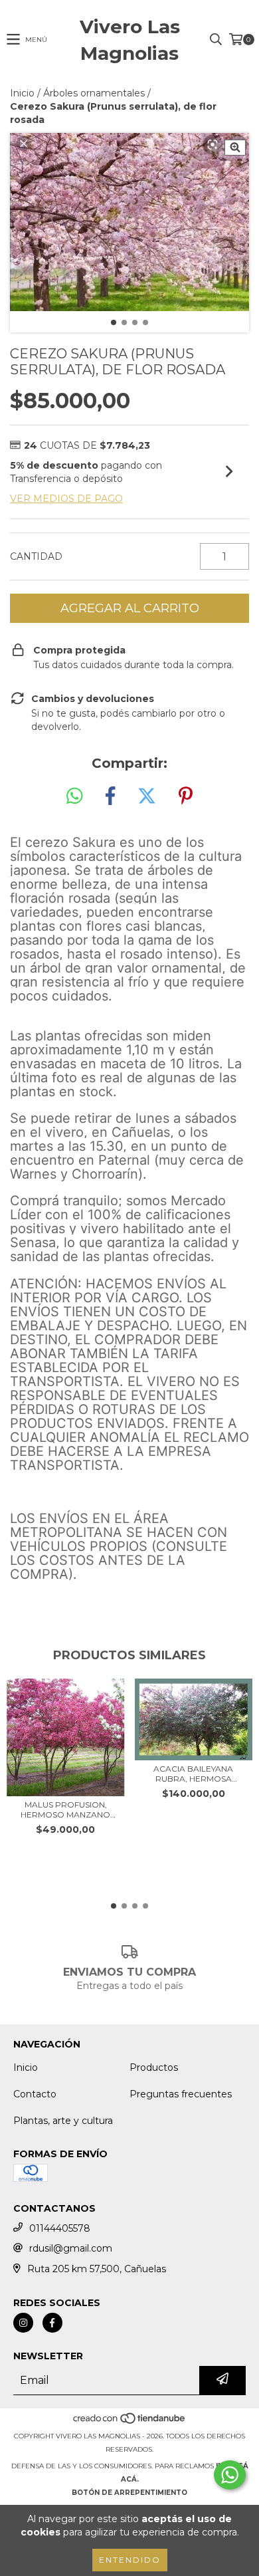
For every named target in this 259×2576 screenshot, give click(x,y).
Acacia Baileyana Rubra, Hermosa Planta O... (193, 1774)
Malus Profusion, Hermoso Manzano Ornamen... (65, 1810)
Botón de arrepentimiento (129, 2493)
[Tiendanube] (130, 2423)
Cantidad (36, 556)
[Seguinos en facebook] (52, 2323)
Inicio (22, 93)
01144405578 (60, 2228)
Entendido (130, 2560)
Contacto (35, 2094)
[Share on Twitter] (147, 796)
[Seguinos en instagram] (23, 2323)
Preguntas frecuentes (181, 2094)
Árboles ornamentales (94, 93)
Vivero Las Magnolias (130, 40)
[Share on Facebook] (110, 796)
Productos (154, 2067)
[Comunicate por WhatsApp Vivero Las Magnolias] (230, 2475)
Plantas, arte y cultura (63, 2121)
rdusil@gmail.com (71, 2248)
